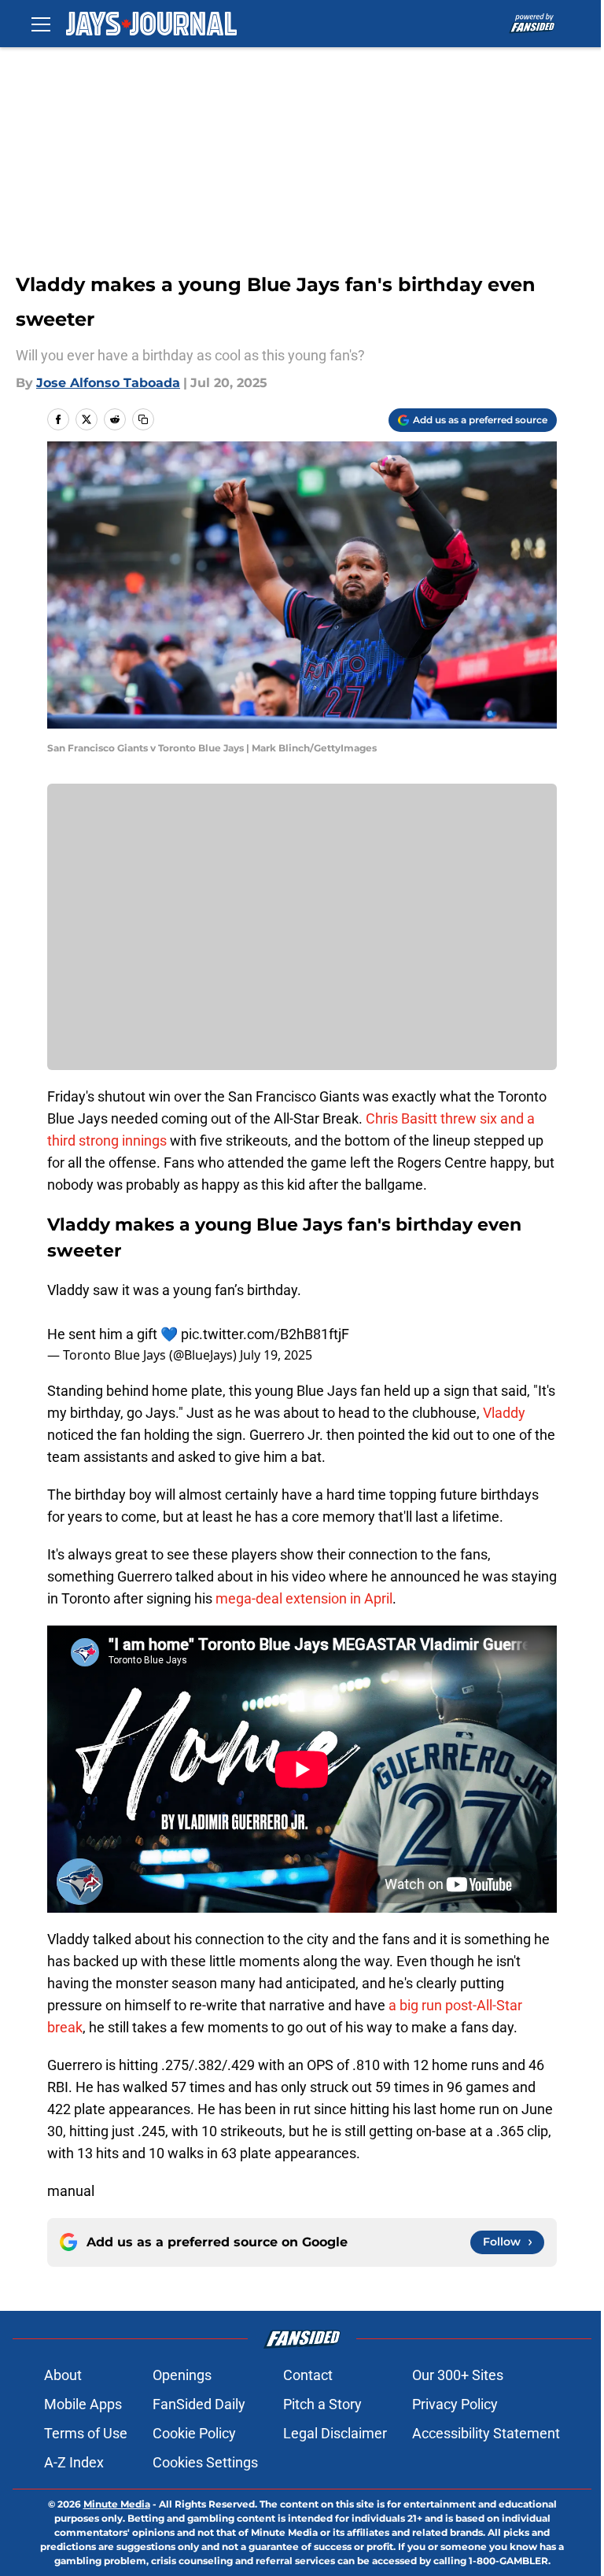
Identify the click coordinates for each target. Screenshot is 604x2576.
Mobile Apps (83, 2404)
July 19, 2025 (276, 1355)
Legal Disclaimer (335, 2433)
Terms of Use (86, 2433)
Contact (308, 2375)
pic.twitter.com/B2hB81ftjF (265, 1334)
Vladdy (504, 1413)
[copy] (143, 419)
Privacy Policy (455, 2404)
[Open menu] (41, 24)
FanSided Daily (199, 2404)
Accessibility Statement (486, 2433)
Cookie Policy (194, 2433)
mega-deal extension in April (304, 1598)
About (63, 2375)
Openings (182, 2375)
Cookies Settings (205, 2462)
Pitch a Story (322, 2404)
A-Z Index (74, 2462)
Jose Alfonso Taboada (108, 383)
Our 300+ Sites (458, 2375)
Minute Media (117, 2504)
